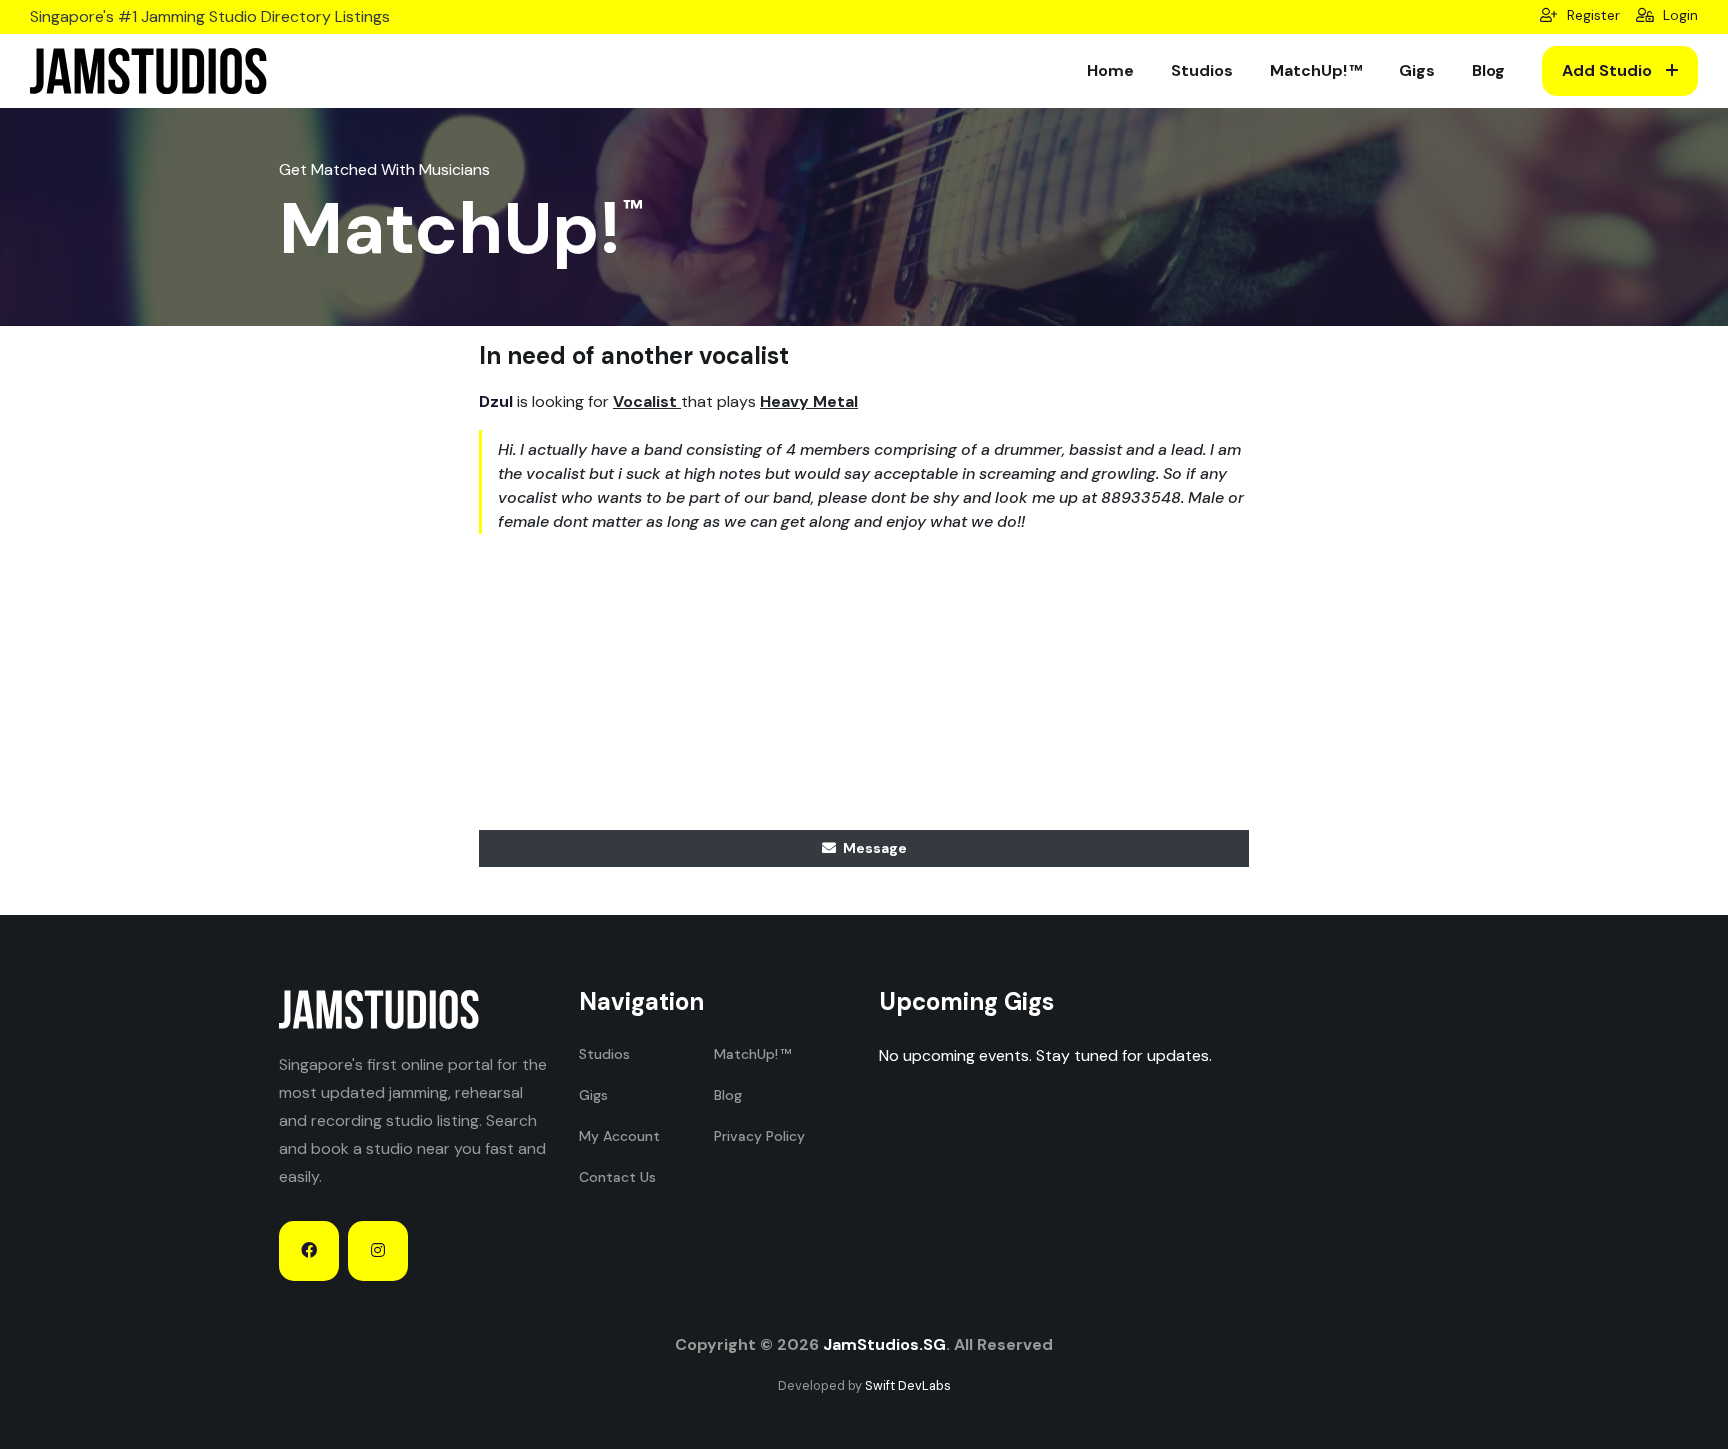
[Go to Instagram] (378, 1251)
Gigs (1417, 70)
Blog (1488, 70)
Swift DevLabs (908, 1385)
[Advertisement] (864, 690)
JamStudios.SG (884, 1344)
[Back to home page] (148, 71)
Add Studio (1609, 70)
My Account (619, 1136)
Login (1678, 15)
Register (1591, 15)
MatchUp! (1308, 70)
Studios (1202, 70)
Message (873, 848)
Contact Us (617, 1177)
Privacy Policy (759, 1136)
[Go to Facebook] (309, 1251)
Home (1110, 70)
